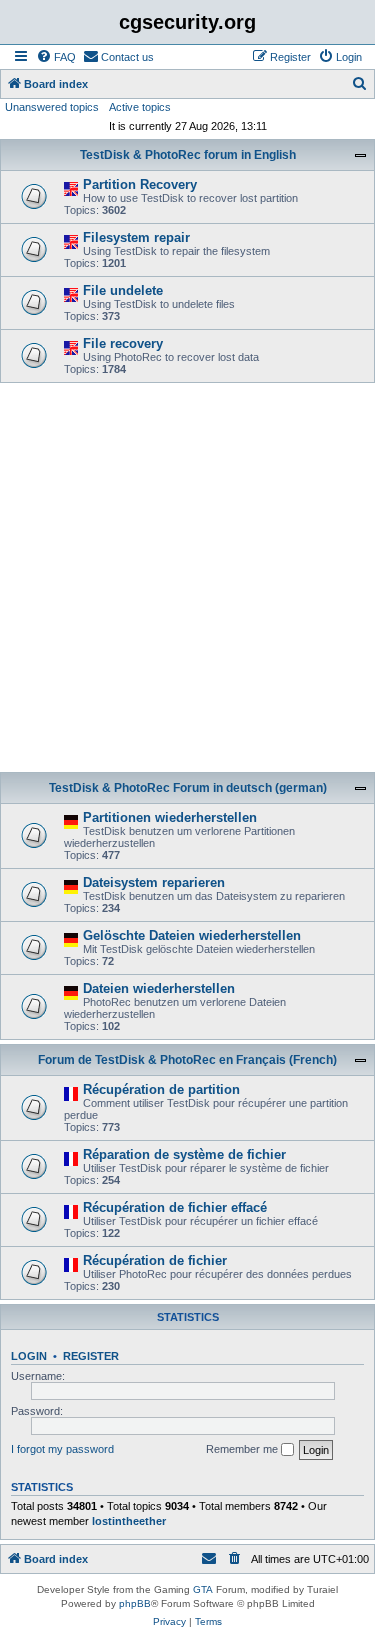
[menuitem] (56, 57)
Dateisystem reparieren (154, 882)
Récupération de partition (161, 1089)
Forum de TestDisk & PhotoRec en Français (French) (187, 1060)
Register (91, 1356)
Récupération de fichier (155, 1260)
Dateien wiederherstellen (159, 988)
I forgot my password (62, 1449)
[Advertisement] (187, 580)
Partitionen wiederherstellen (170, 817)
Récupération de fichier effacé (175, 1207)
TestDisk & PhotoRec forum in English (188, 155)
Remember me (243, 1449)
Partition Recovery (140, 184)
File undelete (123, 290)
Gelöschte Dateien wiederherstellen (192, 935)
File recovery (123, 343)
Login (29, 1356)
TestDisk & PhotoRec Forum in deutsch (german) (188, 788)
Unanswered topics (52, 107)
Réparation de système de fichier (184, 1154)
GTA (203, 1589)
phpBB (135, 1603)
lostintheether (129, 1521)
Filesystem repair (136, 237)
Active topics (140, 107)
